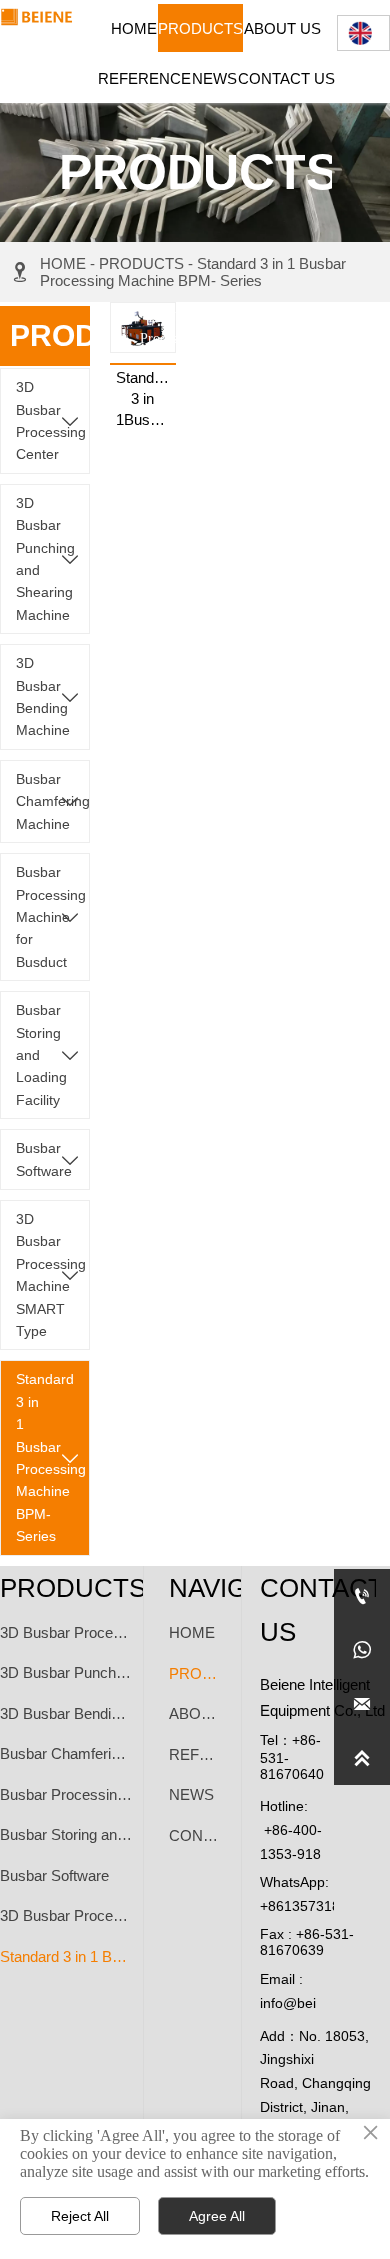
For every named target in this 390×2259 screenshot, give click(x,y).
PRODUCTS (141, 263)
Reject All (80, 2216)
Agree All (217, 2216)
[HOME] (36, 17)
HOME (63, 263)
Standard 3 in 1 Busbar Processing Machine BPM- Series (193, 272)
